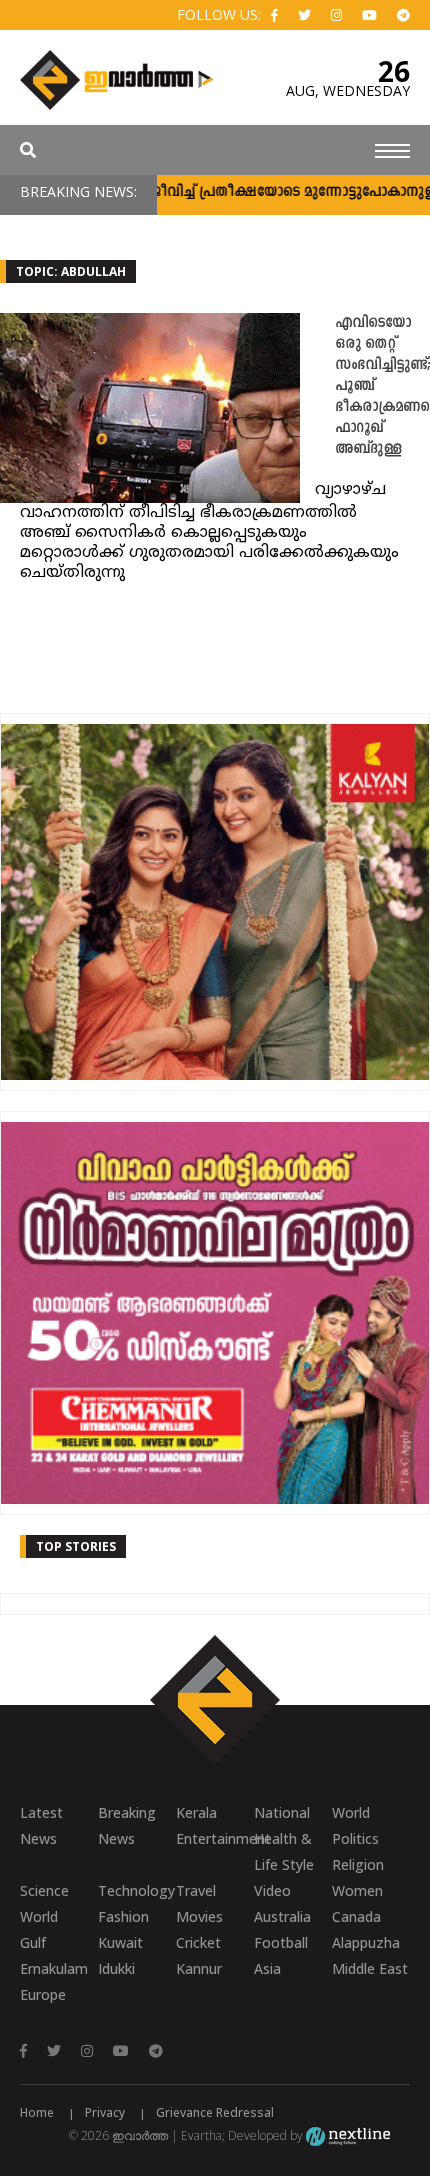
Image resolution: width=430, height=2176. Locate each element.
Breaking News (127, 1825)
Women (357, 1890)
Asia (267, 1968)
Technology (136, 1890)
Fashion (123, 1916)
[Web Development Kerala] (348, 2135)
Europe (43, 1994)
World (351, 1812)
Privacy (105, 2112)
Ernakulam (54, 1968)
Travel (196, 1890)
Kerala (196, 1812)
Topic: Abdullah (71, 271)
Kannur (199, 1968)
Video (272, 1890)
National (282, 1812)
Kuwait (120, 1942)
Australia (282, 1916)
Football (281, 1942)
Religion (358, 1864)
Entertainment (215, 1838)
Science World (44, 1903)
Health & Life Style (284, 1851)
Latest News (41, 1825)
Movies (199, 1916)
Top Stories (76, 1546)
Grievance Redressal (215, 2112)
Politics (355, 1838)
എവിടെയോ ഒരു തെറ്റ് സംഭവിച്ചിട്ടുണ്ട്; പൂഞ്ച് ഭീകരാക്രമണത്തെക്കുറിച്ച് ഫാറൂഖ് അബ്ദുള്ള (382, 386)
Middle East (370, 1968)
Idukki (116, 1968)
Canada (356, 1916)
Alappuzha (366, 1942)
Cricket (198, 1942)
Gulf (33, 1942)
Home (37, 2112)
